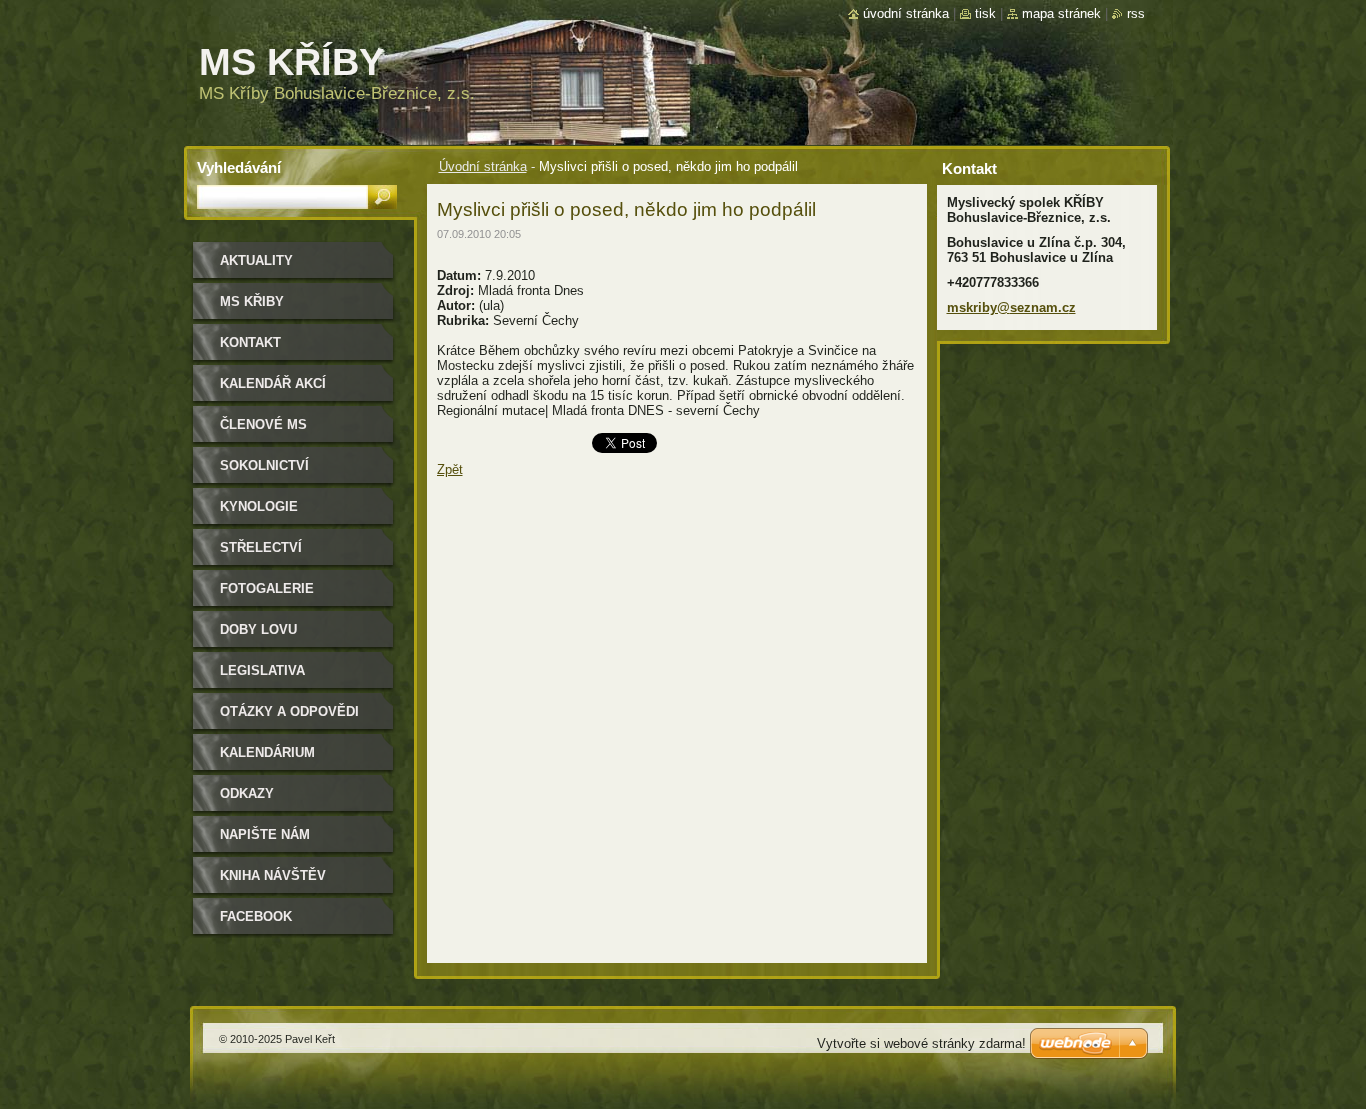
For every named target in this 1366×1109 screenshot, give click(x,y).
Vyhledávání (239, 167)
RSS (1136, 13)
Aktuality (256, 260)
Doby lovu (258, 629)
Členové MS (263, 424)
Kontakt (250, 342)
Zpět (450, 469)
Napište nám (265, 834)
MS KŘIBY (252, 301)
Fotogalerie (267, 588)
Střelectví (261, 547)
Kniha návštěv (273, 875)
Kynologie (259, 506)
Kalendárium (267, 752)
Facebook (256, 916)
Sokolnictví (264, 465)
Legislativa (262, 670)
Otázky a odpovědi (289, 711)
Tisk (985, 13)
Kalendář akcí (273, 383)
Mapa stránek (1061, 13)
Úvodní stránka (483, 166)
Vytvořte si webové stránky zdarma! (921, 1043)
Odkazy (247, 793)
